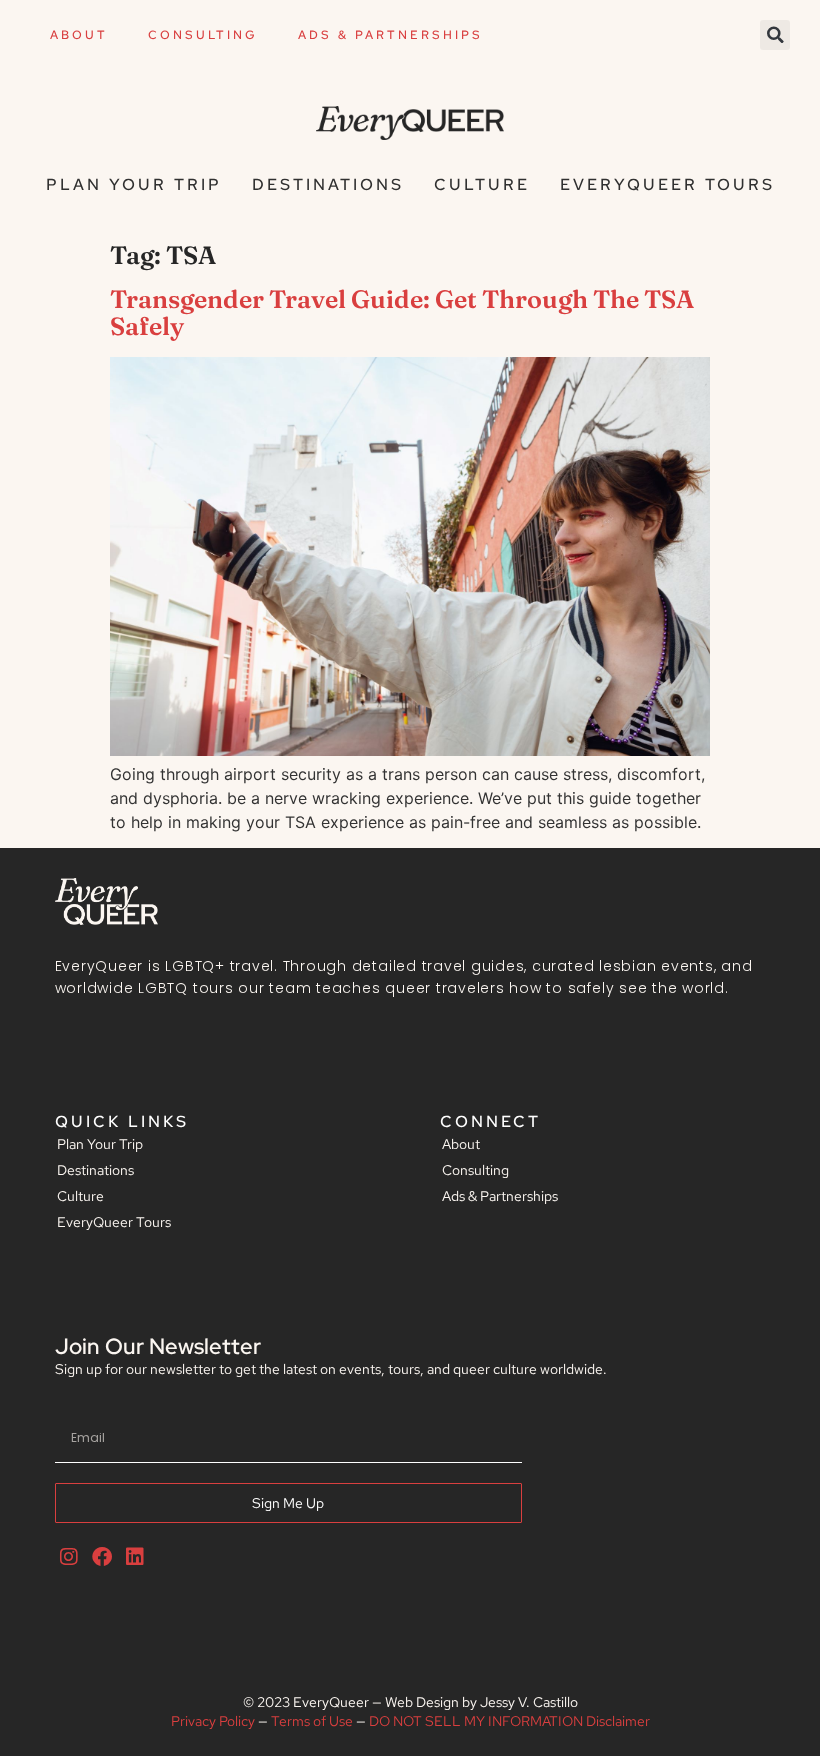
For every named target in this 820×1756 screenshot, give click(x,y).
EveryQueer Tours (667, 184)
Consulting (203, 35)
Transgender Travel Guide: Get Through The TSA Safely (402, 313)
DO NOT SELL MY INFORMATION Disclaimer (509, 1721)
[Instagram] (69, 1557)
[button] (775, 35)
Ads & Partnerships (390, 35)
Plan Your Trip (134, 184)
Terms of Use (312, 1721)
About (79, 35)
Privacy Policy (213, 1721)
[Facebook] (102, 1557)
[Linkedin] (135, 1557)
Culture (482, 184)
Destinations (328, 184)
